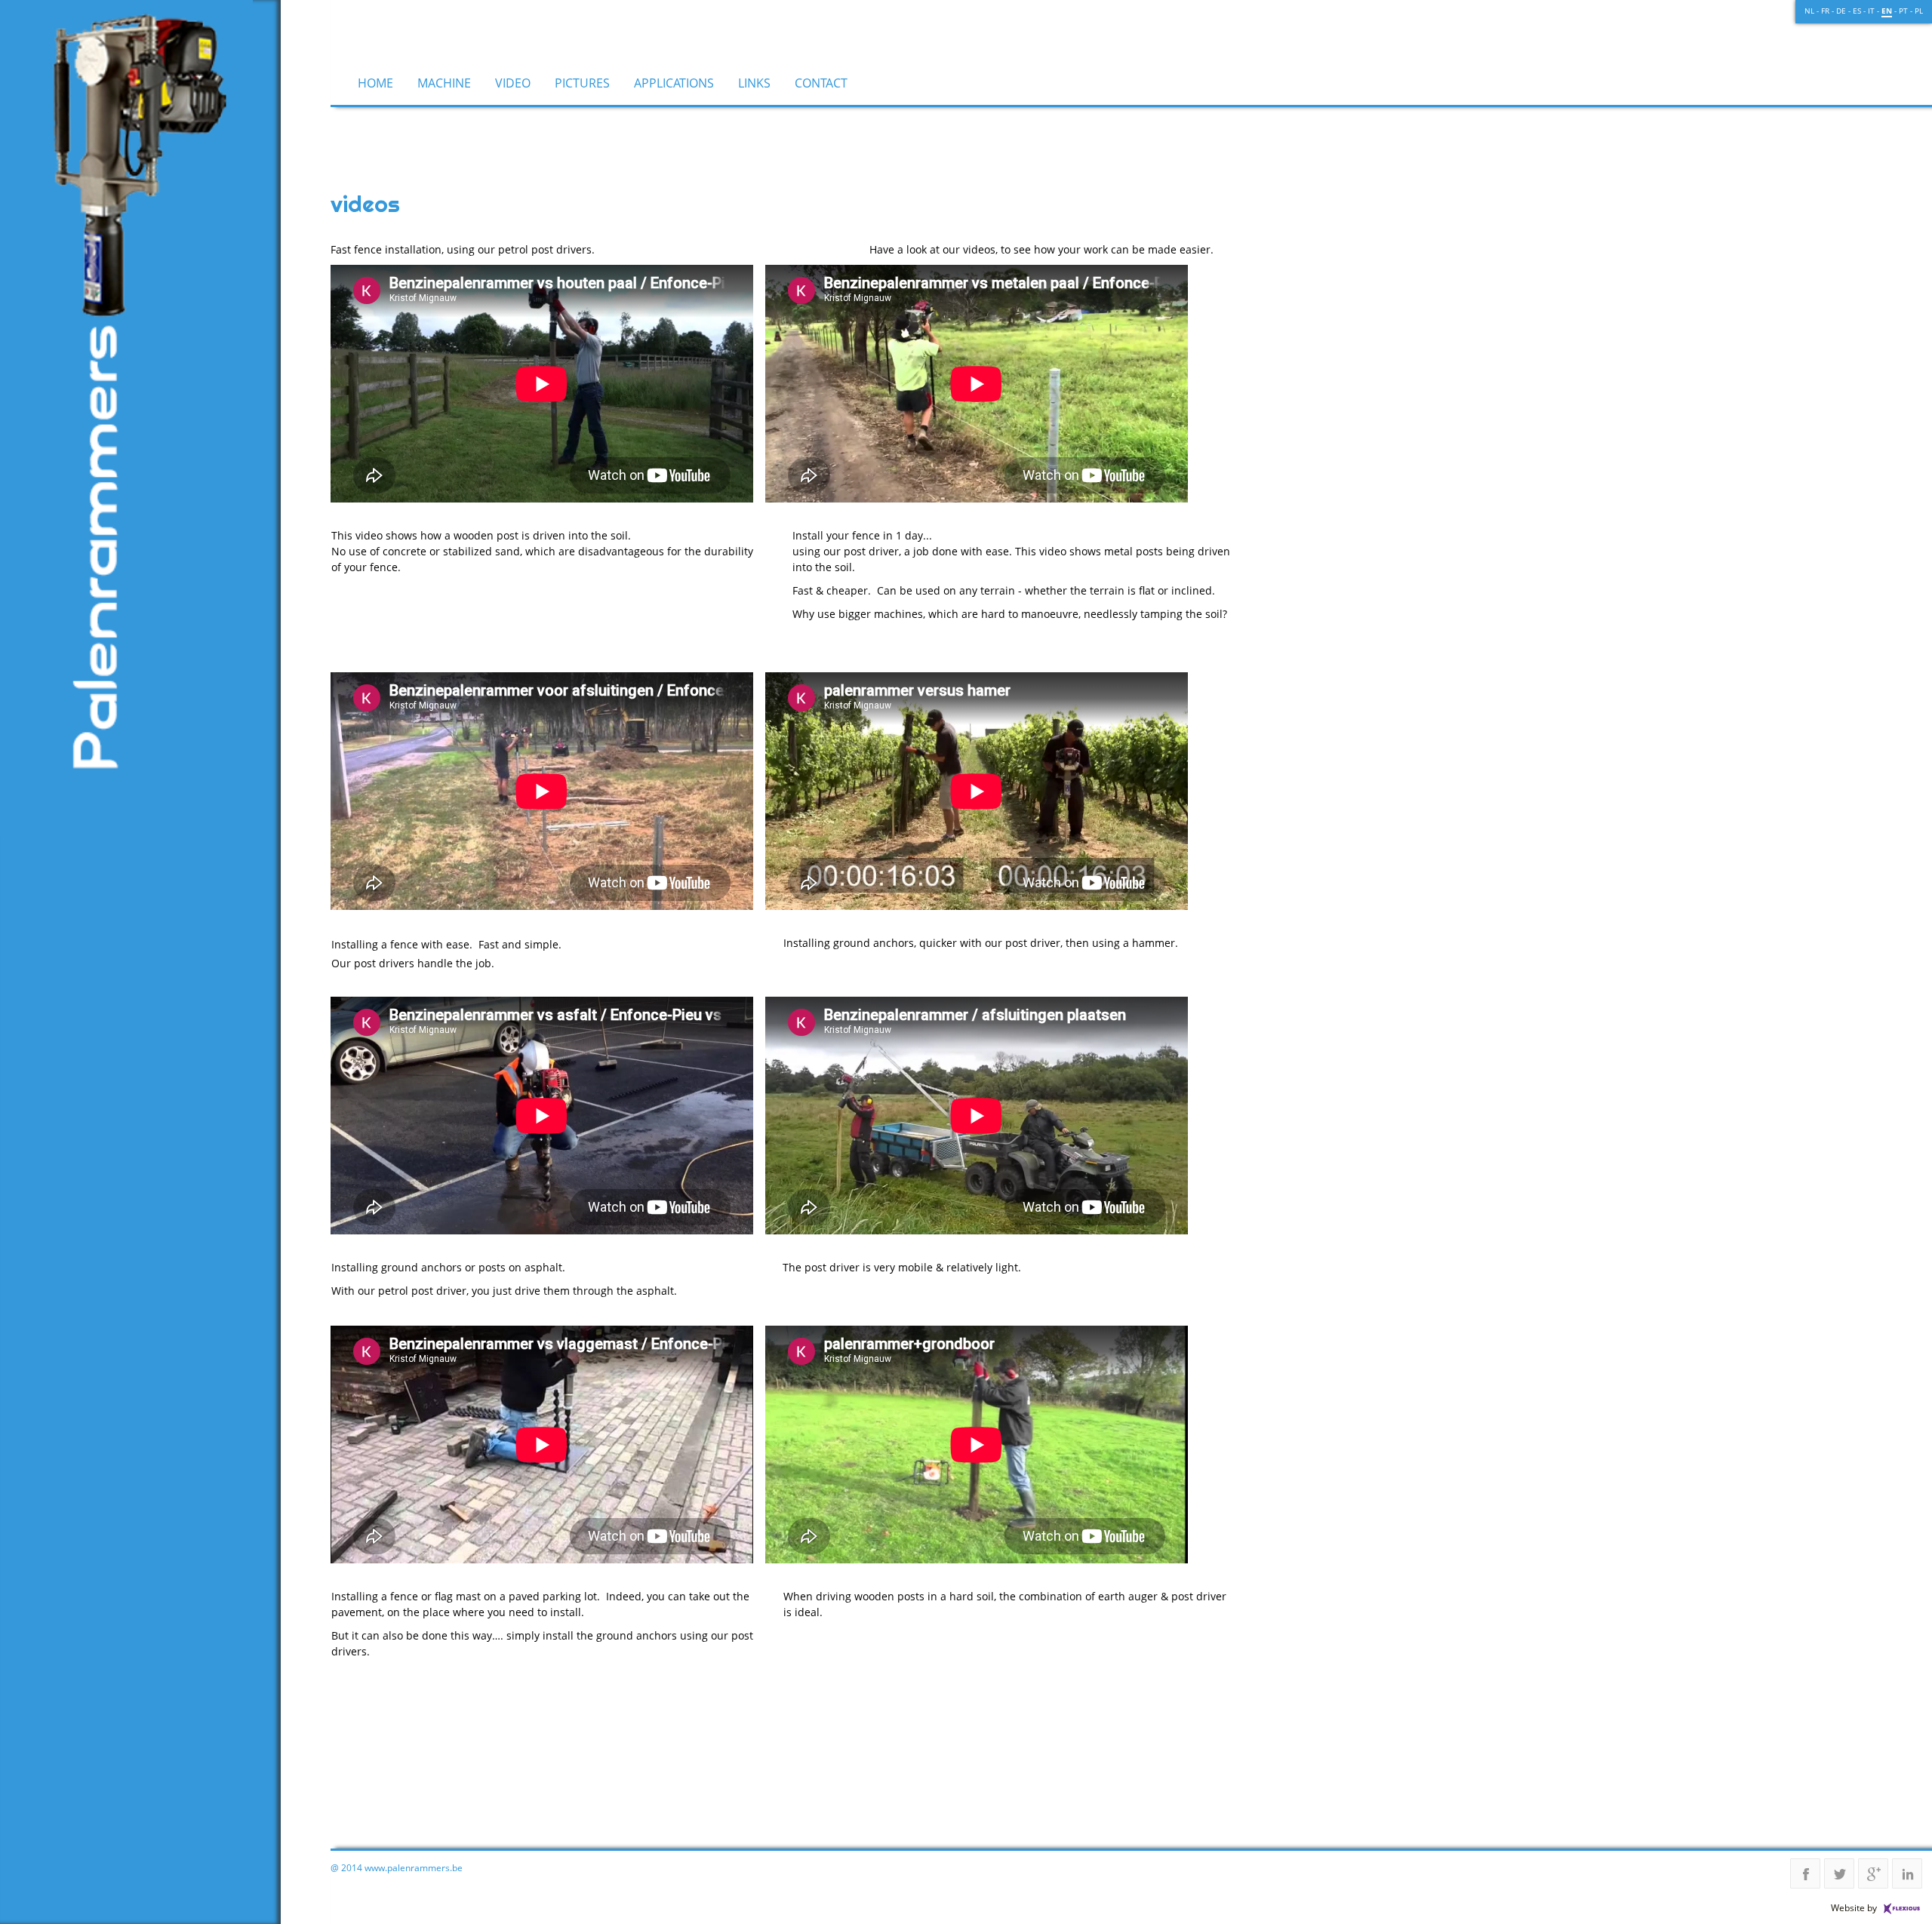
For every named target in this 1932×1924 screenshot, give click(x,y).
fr (1825, 11)
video (513, 83)
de (1841, 11)
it (1871, 11)
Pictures (582, 83)
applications (674, 83)
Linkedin (1907, 1873)
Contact (821, 83)
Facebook (1805, 1873)
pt (1903, 11)
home (375, 83)
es (1857, 11)
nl (1809, 11)
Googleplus (1873, 1873)
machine (444, 83)
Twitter (1839, 1873)
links (754, 83)
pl (1919, 11)
